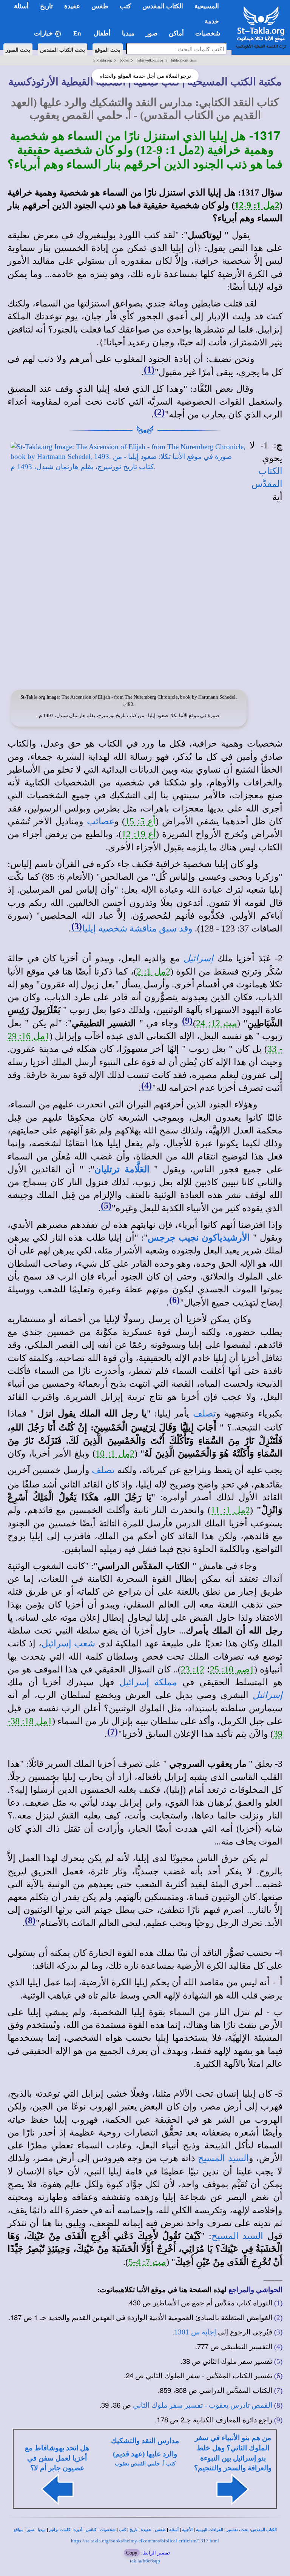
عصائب (101, 821)
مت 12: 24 (217, 1023)
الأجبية (187, 2530)
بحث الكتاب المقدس (62, 49)
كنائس (91, 2530)
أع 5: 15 (140, 821)
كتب (123, 2530)
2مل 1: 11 (230, 1510)
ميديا (42, 2530)
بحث (244, 2530)
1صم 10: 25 (232, 1669)
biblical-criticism (184, 60)
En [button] (78, 33)
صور (31, 2530)
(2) (159, 412)
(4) (147, 1086)
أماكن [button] (176, 33)
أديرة (78, 2530)
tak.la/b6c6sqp (145, 2561)
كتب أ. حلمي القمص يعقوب (145, 2464)
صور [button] (152, 33)
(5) (106, 1206)
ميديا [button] (128, 33)
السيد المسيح (223, 2158)
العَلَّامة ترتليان (122, 1169)
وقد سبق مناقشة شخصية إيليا (137, 928)
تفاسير (232, 2530)
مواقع (19, 2530)
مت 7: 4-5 (147, 2262)
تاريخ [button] (46, 6)
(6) (174, 1300)
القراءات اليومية (210, 2530)
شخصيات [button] (210, 33)
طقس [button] (100, 6)
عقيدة (146, 2530)
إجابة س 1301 (195, 2332)
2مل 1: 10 (115, 1454)
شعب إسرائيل (68, 1643)
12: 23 (193, 1669)
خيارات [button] (44, 33)
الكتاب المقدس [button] (163, 6)
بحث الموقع (108, 49)
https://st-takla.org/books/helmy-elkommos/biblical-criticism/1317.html (145, 2541)
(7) (113, 1732)
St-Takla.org (103, 60)
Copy (132, 2552)
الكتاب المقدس (264, 2530)
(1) (149, 370)
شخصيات (108, 2530)
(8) (30, 1920)
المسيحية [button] (207, 6)
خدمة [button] (212, 21)
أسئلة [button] (21, 6)
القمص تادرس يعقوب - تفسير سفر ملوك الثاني (203, 2405)
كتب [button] (125, 6)
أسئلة (174, 2530)
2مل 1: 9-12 (257, 205)
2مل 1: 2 (153, 972)
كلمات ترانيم (60, 2530)
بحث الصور (18, 49)
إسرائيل (198, 958)
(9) (187, 1021)
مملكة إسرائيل (148, 1682)
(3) (77, 926)
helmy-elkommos (150, 60)
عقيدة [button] (72, 6)
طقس (160, 2530)
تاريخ (133, 2530)
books (124, 60)
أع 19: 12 (139, 834)
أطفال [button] (102, 33)
